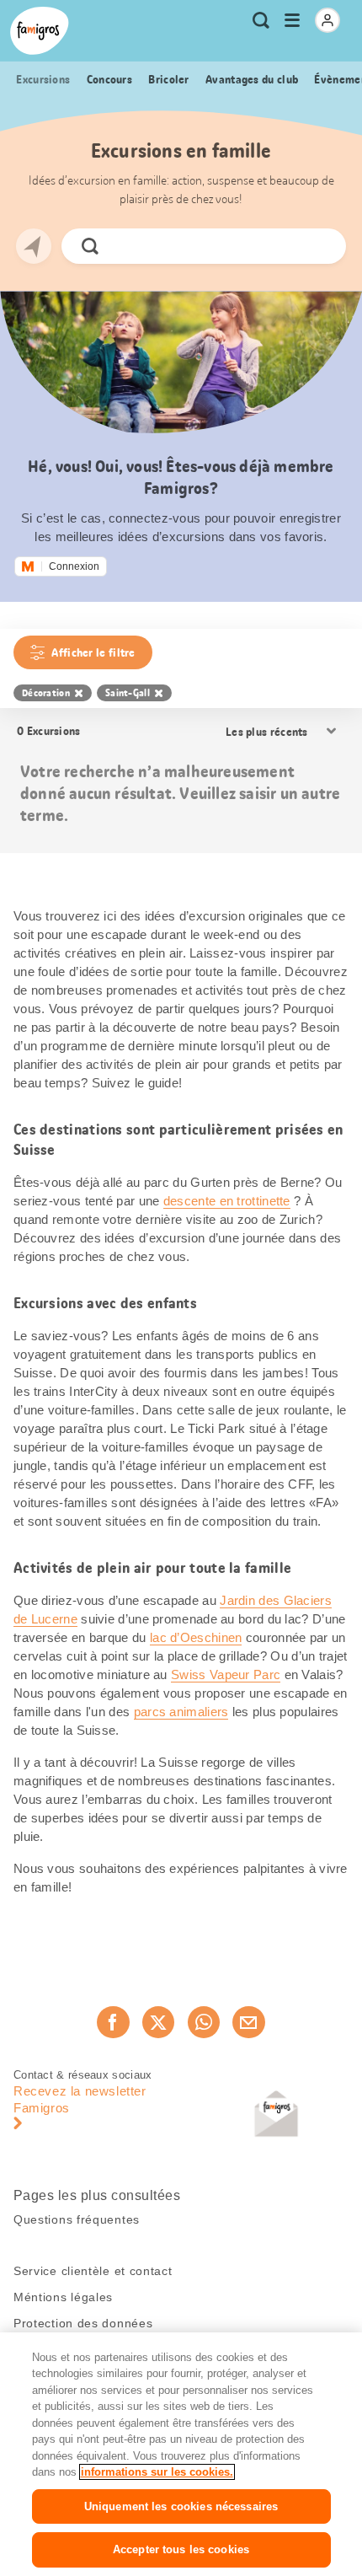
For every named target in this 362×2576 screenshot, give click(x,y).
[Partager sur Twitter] (158, 2022)
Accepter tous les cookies (181, 2549)
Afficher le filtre (93, 652)
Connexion (74, 566)
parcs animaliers (181, 1712)
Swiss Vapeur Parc (226, 1674)
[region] (181, 2454)
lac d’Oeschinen (196, 1637)
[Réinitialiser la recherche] (319, 246)
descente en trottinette (227, 1201)
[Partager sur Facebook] (113, 2022)
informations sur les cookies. (157, 2472)
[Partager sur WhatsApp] (204, 2022)
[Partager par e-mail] (248, 2022)
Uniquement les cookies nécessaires (181, 2506)
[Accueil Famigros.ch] (40, 31)
